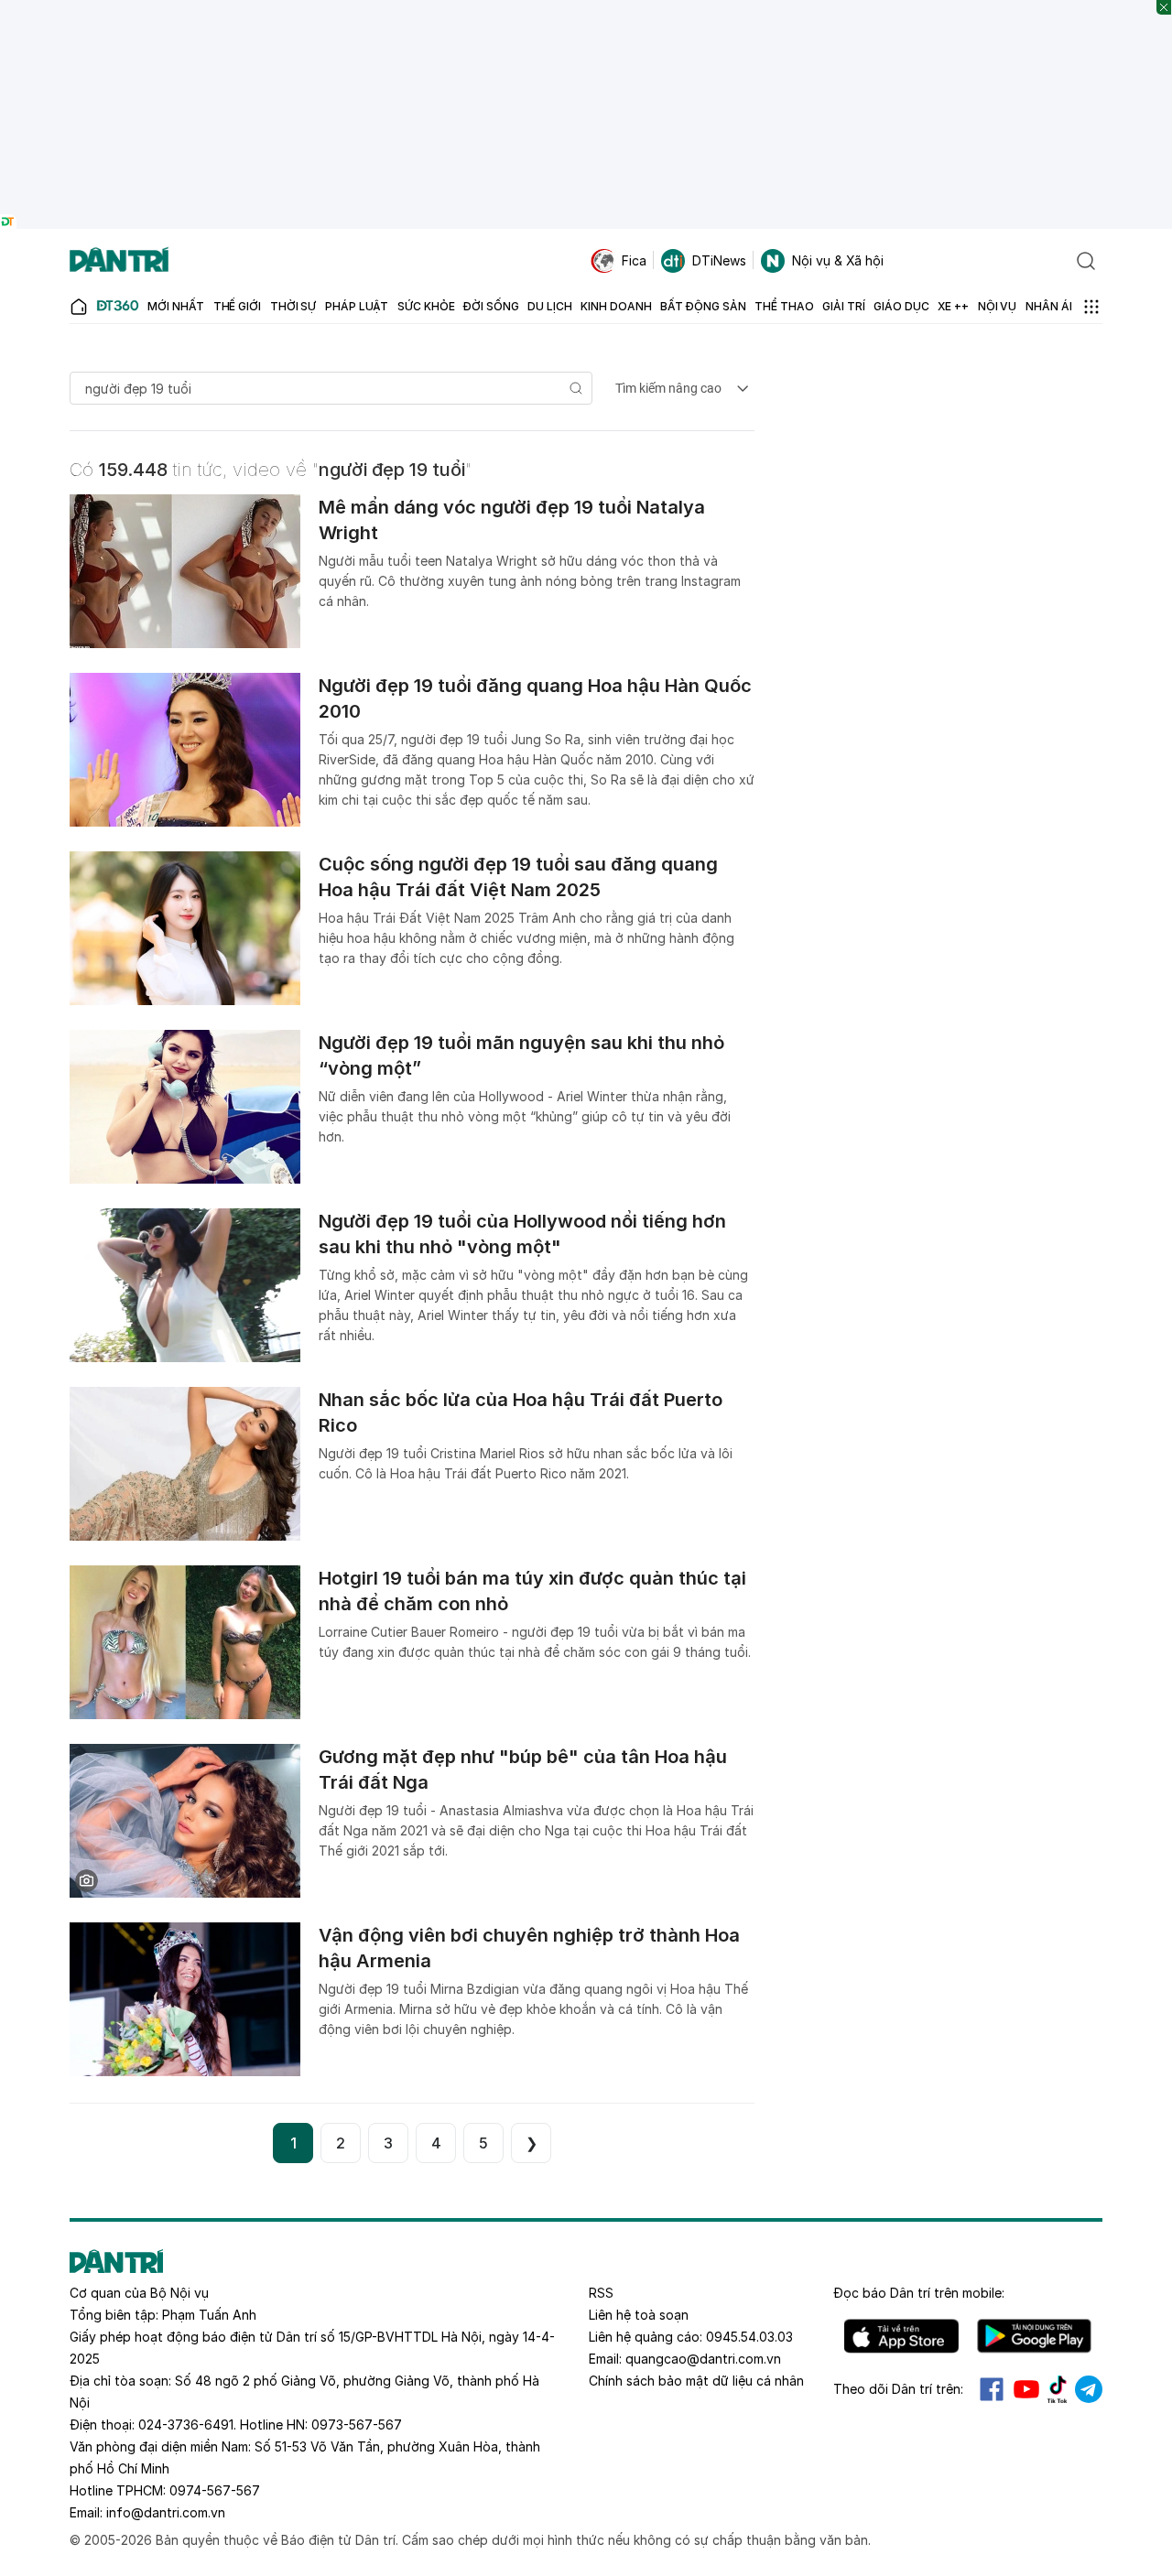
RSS (601, 2293)
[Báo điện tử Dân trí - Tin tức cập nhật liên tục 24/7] (119, 261)
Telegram (1089, 2389)
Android (1034, 2336)
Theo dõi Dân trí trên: (898, 2389)
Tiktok (1058, 2389)
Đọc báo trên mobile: (919, 2293)
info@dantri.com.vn (166, 2512)
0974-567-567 (215, 2490)
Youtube (1026, 2389)
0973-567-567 (357, 2424)
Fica (634, 260)
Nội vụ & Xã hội (838, 260)
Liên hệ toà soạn (639, 2315)
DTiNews (719, 260)
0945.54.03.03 (749, 2337)
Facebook (992, 2389)
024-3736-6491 (186, 2424)
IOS (901, 2336)
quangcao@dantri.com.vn (703, 2359)
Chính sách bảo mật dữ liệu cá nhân (696, 2381)
